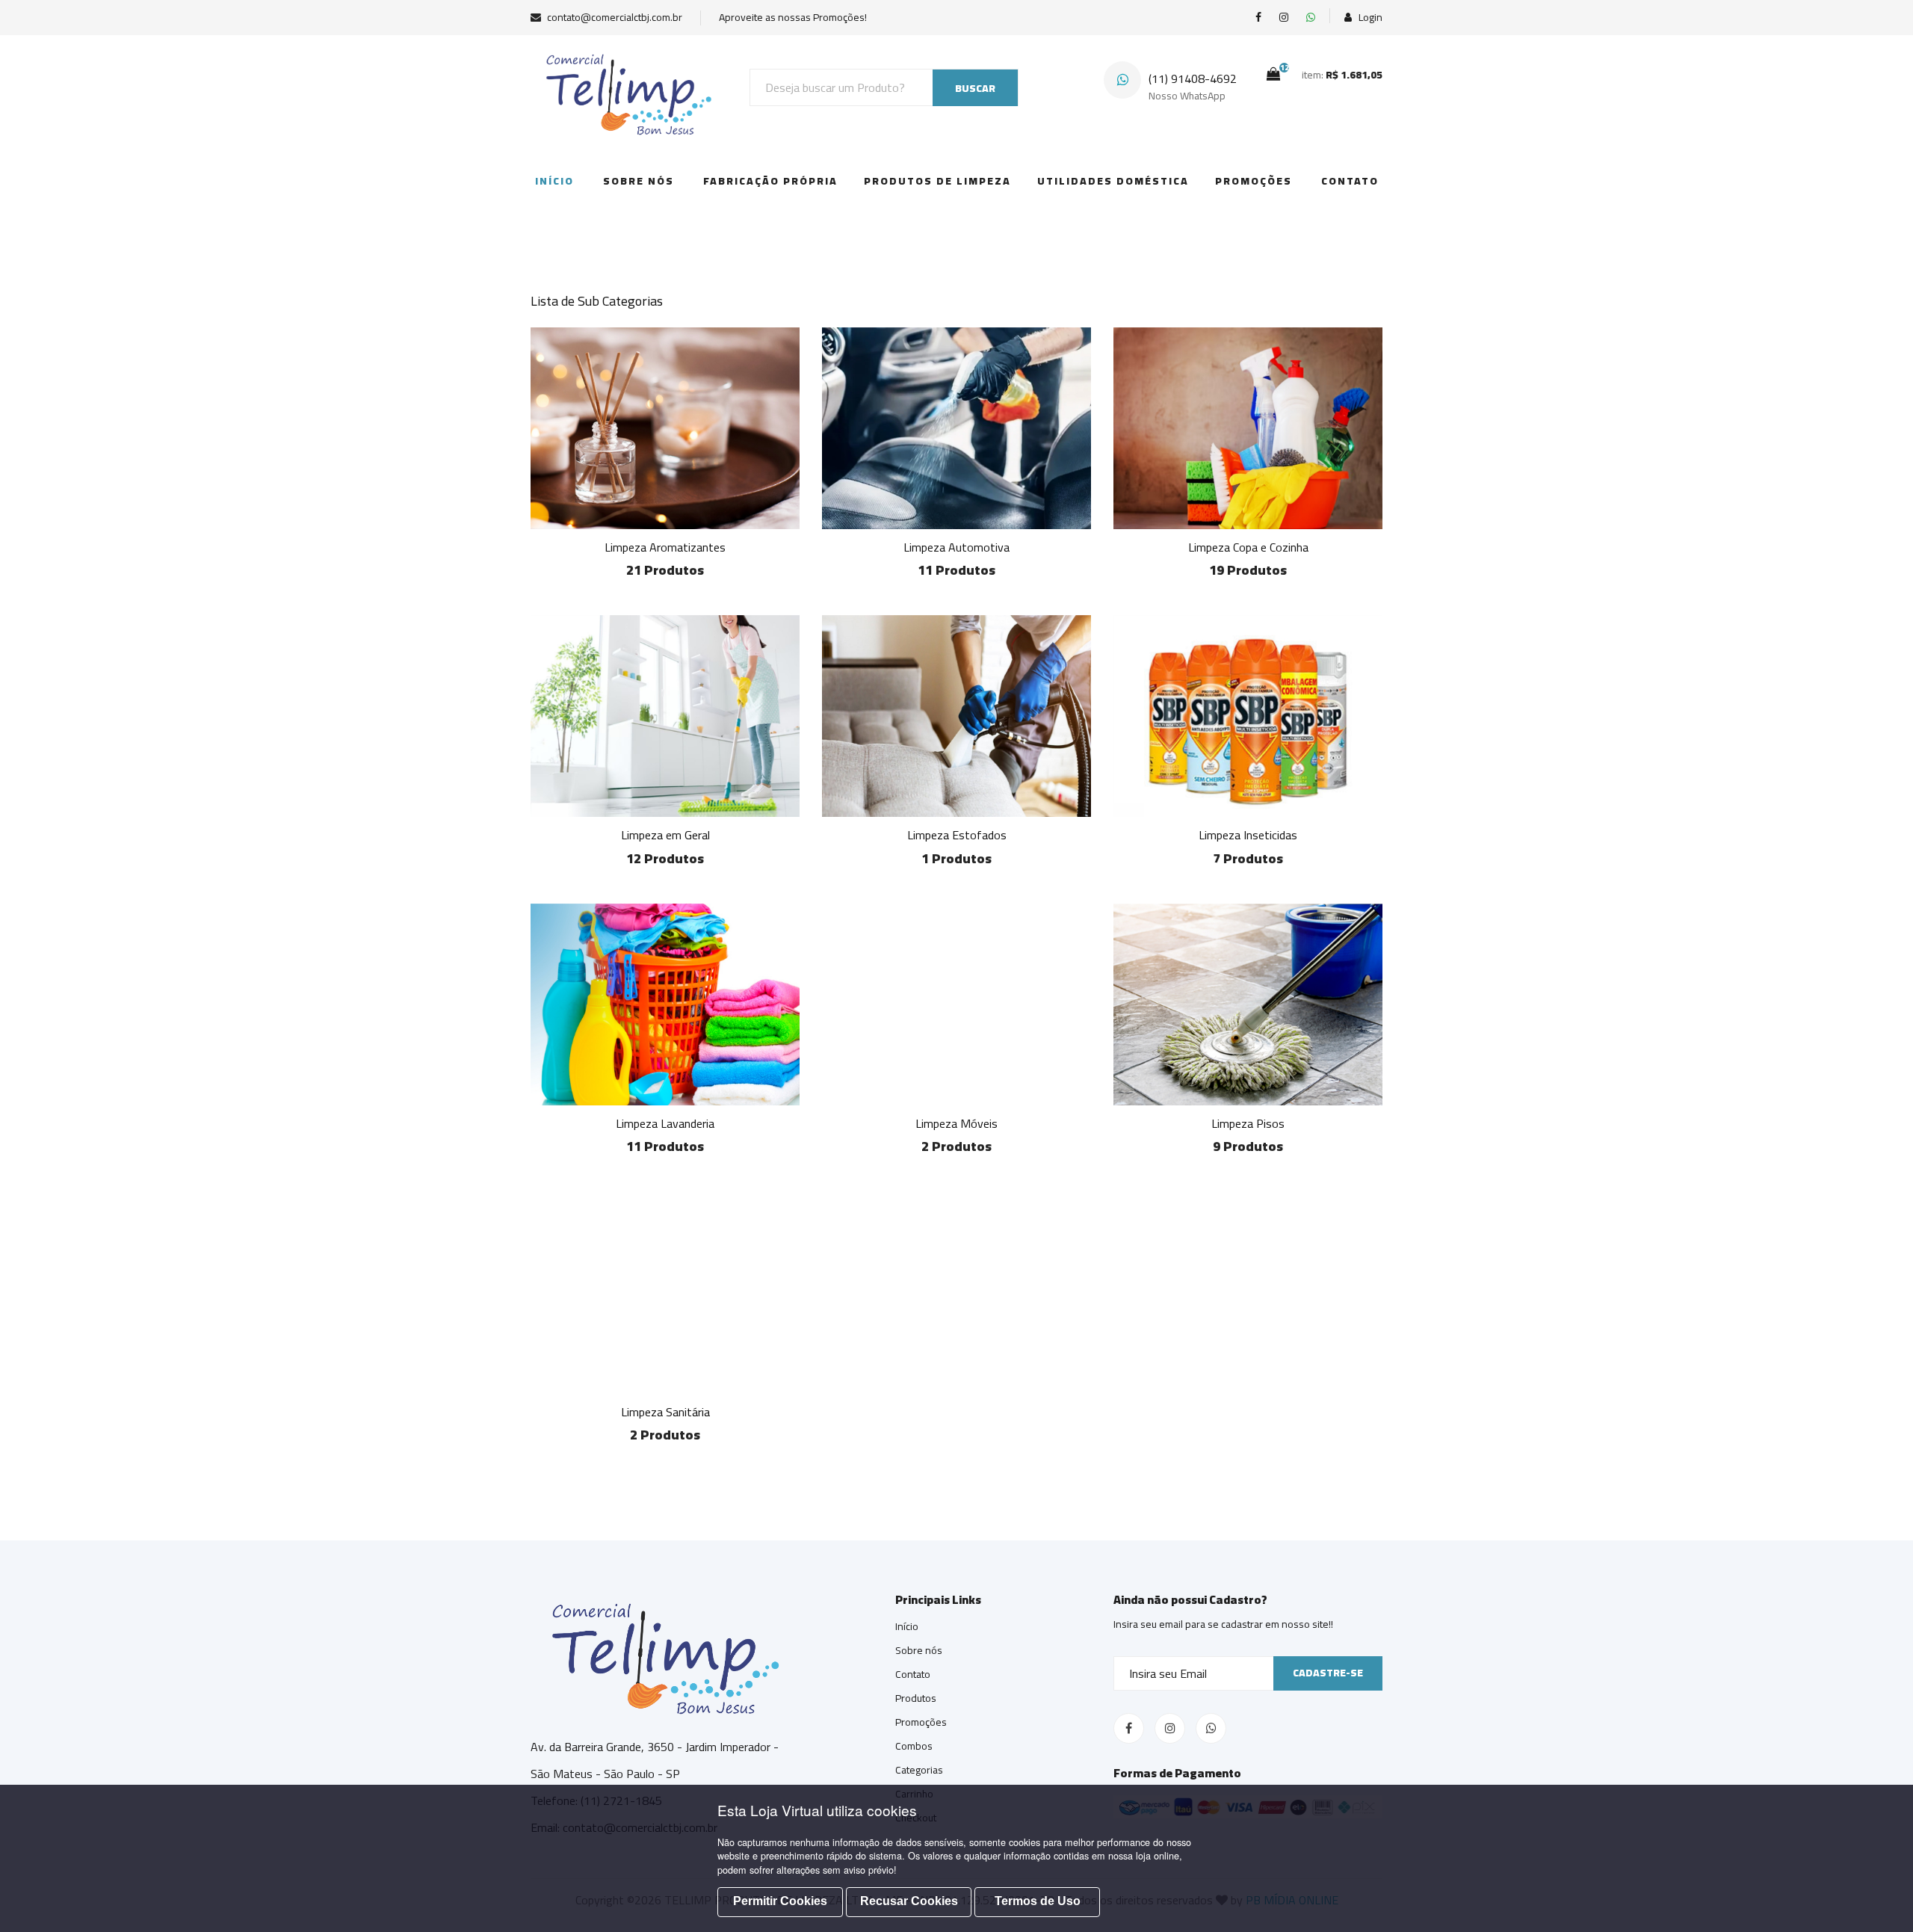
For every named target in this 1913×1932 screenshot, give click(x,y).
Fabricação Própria (770, 181)
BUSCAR (975, 88)
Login (1369, 18)
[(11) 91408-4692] (1311, 18)
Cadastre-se (1328, 1673)
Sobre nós (919, 1650)
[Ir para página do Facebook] (1258, 18)
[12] (1273, 74)
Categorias (919, 1770)
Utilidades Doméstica (1113, 181)
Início (554, 181)
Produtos (916, 1698)
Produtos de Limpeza (937, 181)
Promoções (1254, 181)
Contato (1350, 181)
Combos (914, 1746)
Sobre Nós (639, 181)
